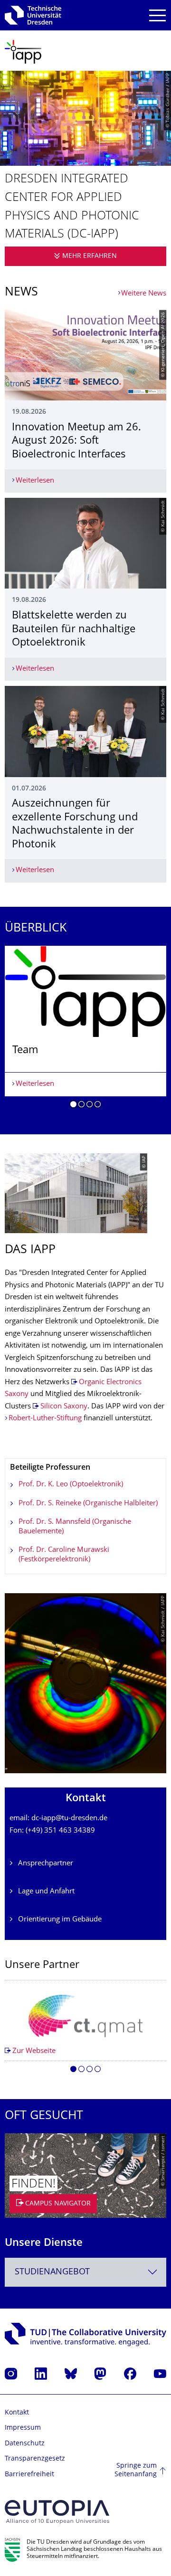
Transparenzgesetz (35, 2459)
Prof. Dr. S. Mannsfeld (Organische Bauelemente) (75, 1527)
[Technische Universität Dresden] (33, 15)
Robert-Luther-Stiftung (45, 1419)
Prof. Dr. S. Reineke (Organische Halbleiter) (88, 1504)
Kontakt (17, 2413)
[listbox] (85, 1030)
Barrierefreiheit (29, 2475)
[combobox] (85, 2272)
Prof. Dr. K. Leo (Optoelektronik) (71, 1485)
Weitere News (144, 294)
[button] (73, 1106)
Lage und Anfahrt (46, 1892)
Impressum (23, 2428)
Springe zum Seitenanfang (136, 2470)
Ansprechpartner (46, 1864)
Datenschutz (25, 2444)
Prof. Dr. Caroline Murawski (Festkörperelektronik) (64, 1555)
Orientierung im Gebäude (60, 1920)
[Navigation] (157, 15)
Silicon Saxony (64, 1407)
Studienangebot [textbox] (52, 2272)
